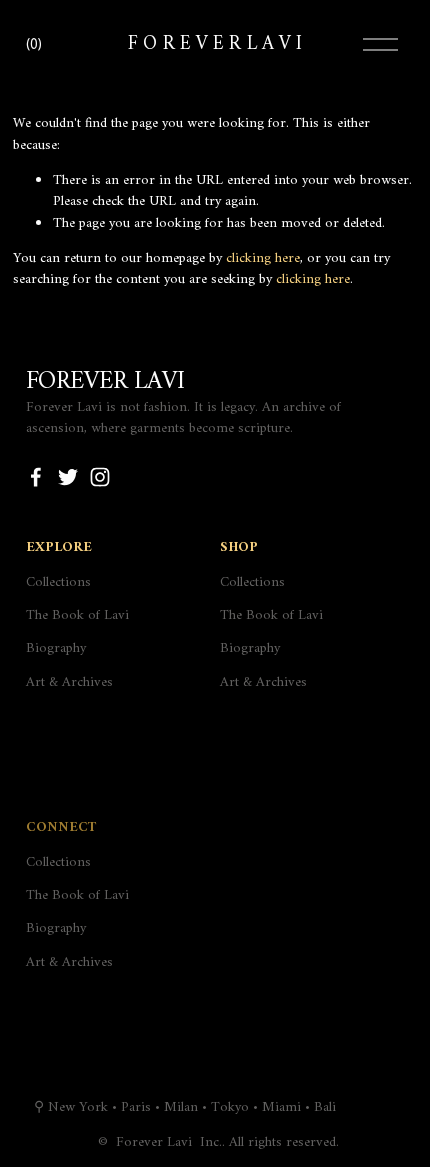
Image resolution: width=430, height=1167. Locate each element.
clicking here (263, 258)
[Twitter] (68, 477)
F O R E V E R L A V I (215, 44)
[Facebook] (36, 477)
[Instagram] (100, 477)
